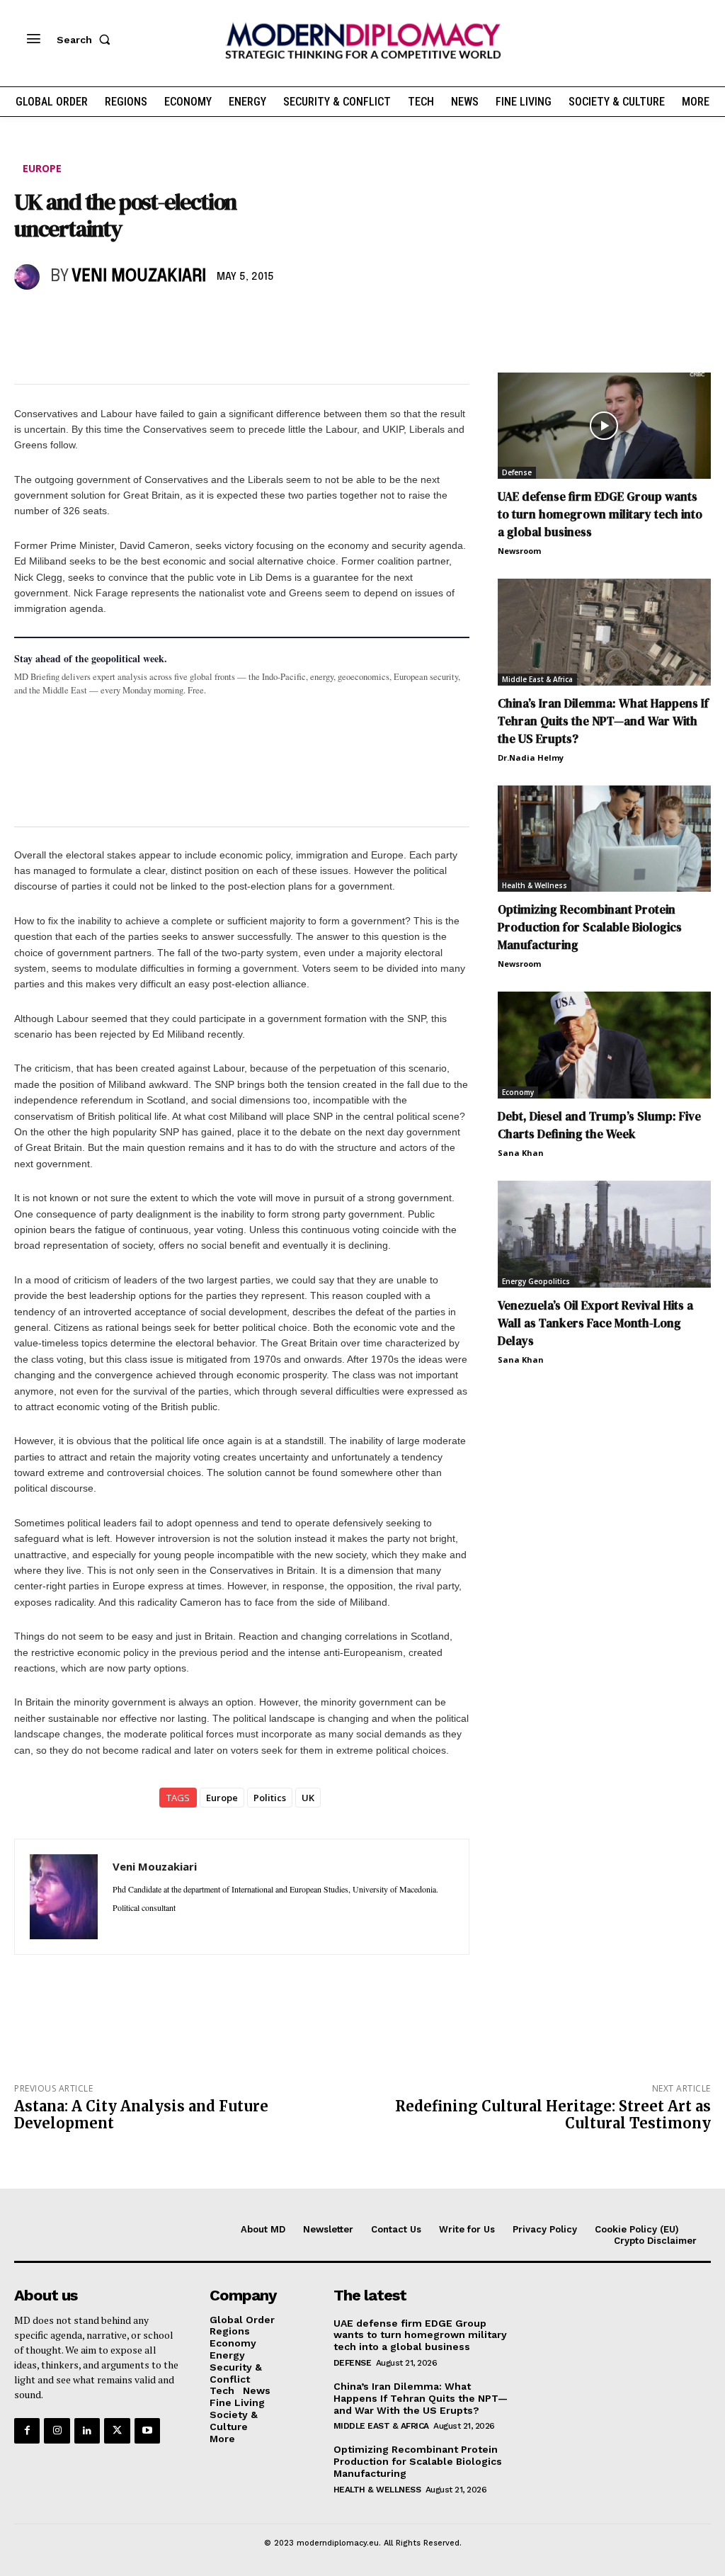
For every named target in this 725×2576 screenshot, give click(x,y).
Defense (517, 472)
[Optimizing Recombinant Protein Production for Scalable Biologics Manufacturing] (604, 839)
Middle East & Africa (537, 679)
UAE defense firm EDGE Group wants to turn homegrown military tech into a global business (600, 514)
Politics (270, 1798)
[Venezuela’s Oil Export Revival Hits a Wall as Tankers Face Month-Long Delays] (604, 1234)
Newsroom (519, 551)
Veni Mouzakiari (139, 277)
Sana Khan (521, 1153)
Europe (42, 168)
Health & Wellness (535, 885)
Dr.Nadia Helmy (531, 758)
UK (308, 1798)
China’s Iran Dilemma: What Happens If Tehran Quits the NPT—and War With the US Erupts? (603, 721)
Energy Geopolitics (536, 1281)
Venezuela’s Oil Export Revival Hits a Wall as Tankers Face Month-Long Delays (595, 1323)
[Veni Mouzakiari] (29, 277)
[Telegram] (191, 318)
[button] (86, 40)
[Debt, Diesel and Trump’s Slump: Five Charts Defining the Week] (604, 1045)
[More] (224, 318)
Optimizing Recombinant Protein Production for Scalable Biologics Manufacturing (590, 927)
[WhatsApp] (93, 318)
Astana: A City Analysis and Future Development (141, 2115)
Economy (518, 1092)
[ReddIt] (159, 318)
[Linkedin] (126, 318)
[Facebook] (28, 318)
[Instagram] (57, 2431)
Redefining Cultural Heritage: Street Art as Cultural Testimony (553, 2115)
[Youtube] (147, 2431)
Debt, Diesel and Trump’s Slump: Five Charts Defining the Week (599, 1125)
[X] (61, 318)
